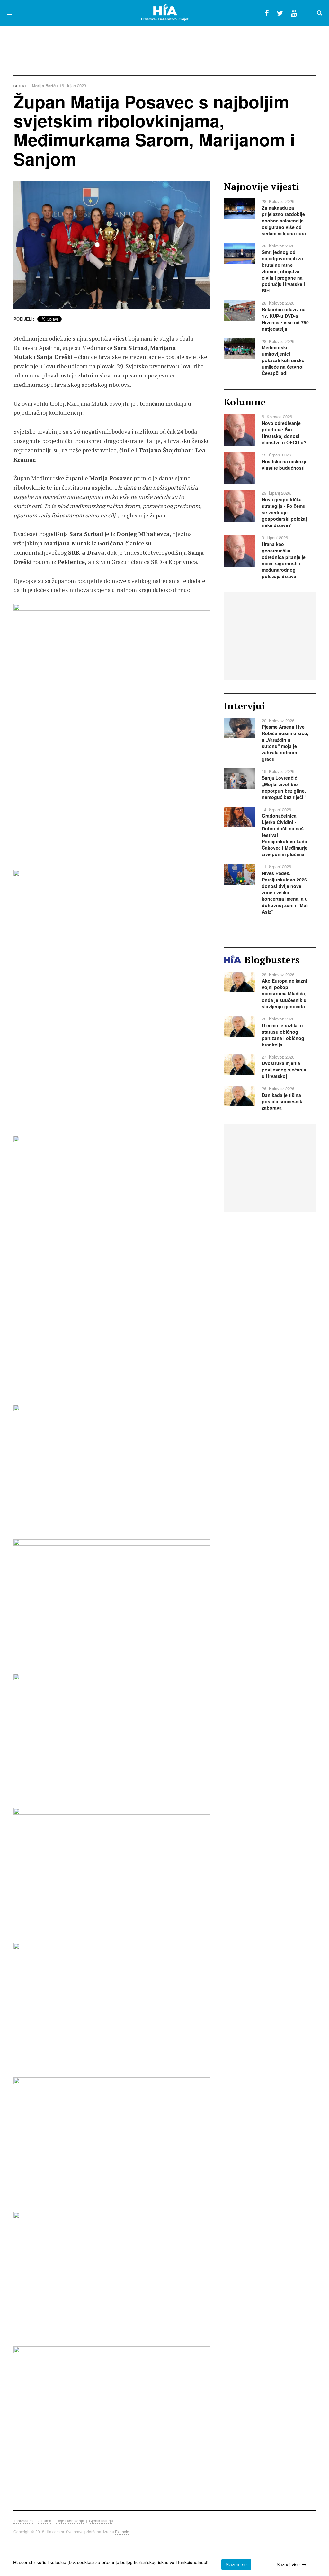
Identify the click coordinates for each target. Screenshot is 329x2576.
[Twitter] (280, 13)
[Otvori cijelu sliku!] (112, 245)
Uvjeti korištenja (70, 2521)
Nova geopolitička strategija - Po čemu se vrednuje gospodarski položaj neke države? (284, 512)
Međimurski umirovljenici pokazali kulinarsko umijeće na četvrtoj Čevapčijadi (283, 360)
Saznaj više (288, 2564)
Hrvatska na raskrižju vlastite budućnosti (285, 464)
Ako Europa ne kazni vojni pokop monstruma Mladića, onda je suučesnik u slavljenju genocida (285, 993)
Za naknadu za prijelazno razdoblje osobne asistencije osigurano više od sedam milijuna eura (284, 221)
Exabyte (122, 2532)
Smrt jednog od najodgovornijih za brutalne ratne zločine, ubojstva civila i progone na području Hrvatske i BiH (283, 271)
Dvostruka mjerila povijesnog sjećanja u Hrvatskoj (284, 1070)
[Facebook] (267, 13)
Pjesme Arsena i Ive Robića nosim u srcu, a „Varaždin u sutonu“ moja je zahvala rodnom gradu (285, 743)
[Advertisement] (164, 47)
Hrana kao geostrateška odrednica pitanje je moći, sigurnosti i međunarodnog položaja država (284, 560)
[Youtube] (294, 13)
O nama (44, 2521)
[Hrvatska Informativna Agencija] (165, 13)
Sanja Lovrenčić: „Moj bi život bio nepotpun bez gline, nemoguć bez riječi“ (284, 787)
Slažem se (236, 2564)
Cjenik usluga (101, 2521)
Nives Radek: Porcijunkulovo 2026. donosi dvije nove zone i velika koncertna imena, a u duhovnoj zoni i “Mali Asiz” (285, 892)
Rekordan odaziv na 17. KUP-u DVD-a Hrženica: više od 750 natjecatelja (285, 319)
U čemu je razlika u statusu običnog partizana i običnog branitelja (283, 1035)
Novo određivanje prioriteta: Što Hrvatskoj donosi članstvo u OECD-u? (284, 433)
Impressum (23, 2521)
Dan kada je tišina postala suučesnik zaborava (282, 1101)
